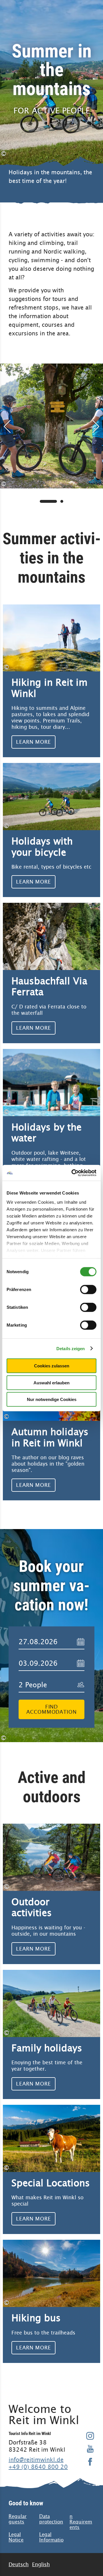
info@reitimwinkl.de (36, 2460)
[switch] (88, 1290)
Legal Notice (16, 2537)
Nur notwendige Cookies (52, 1399)
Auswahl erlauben (51, 1382)
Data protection (51, 2519)
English (41, 2564)
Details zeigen (71, 1348)
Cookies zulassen (52, 1366)
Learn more (51, 681)
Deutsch (19, 2564)
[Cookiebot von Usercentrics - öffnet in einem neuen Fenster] (73, 1173)
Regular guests (18, 2519)
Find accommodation (51, 1709)
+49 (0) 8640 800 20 (38, 2467)
